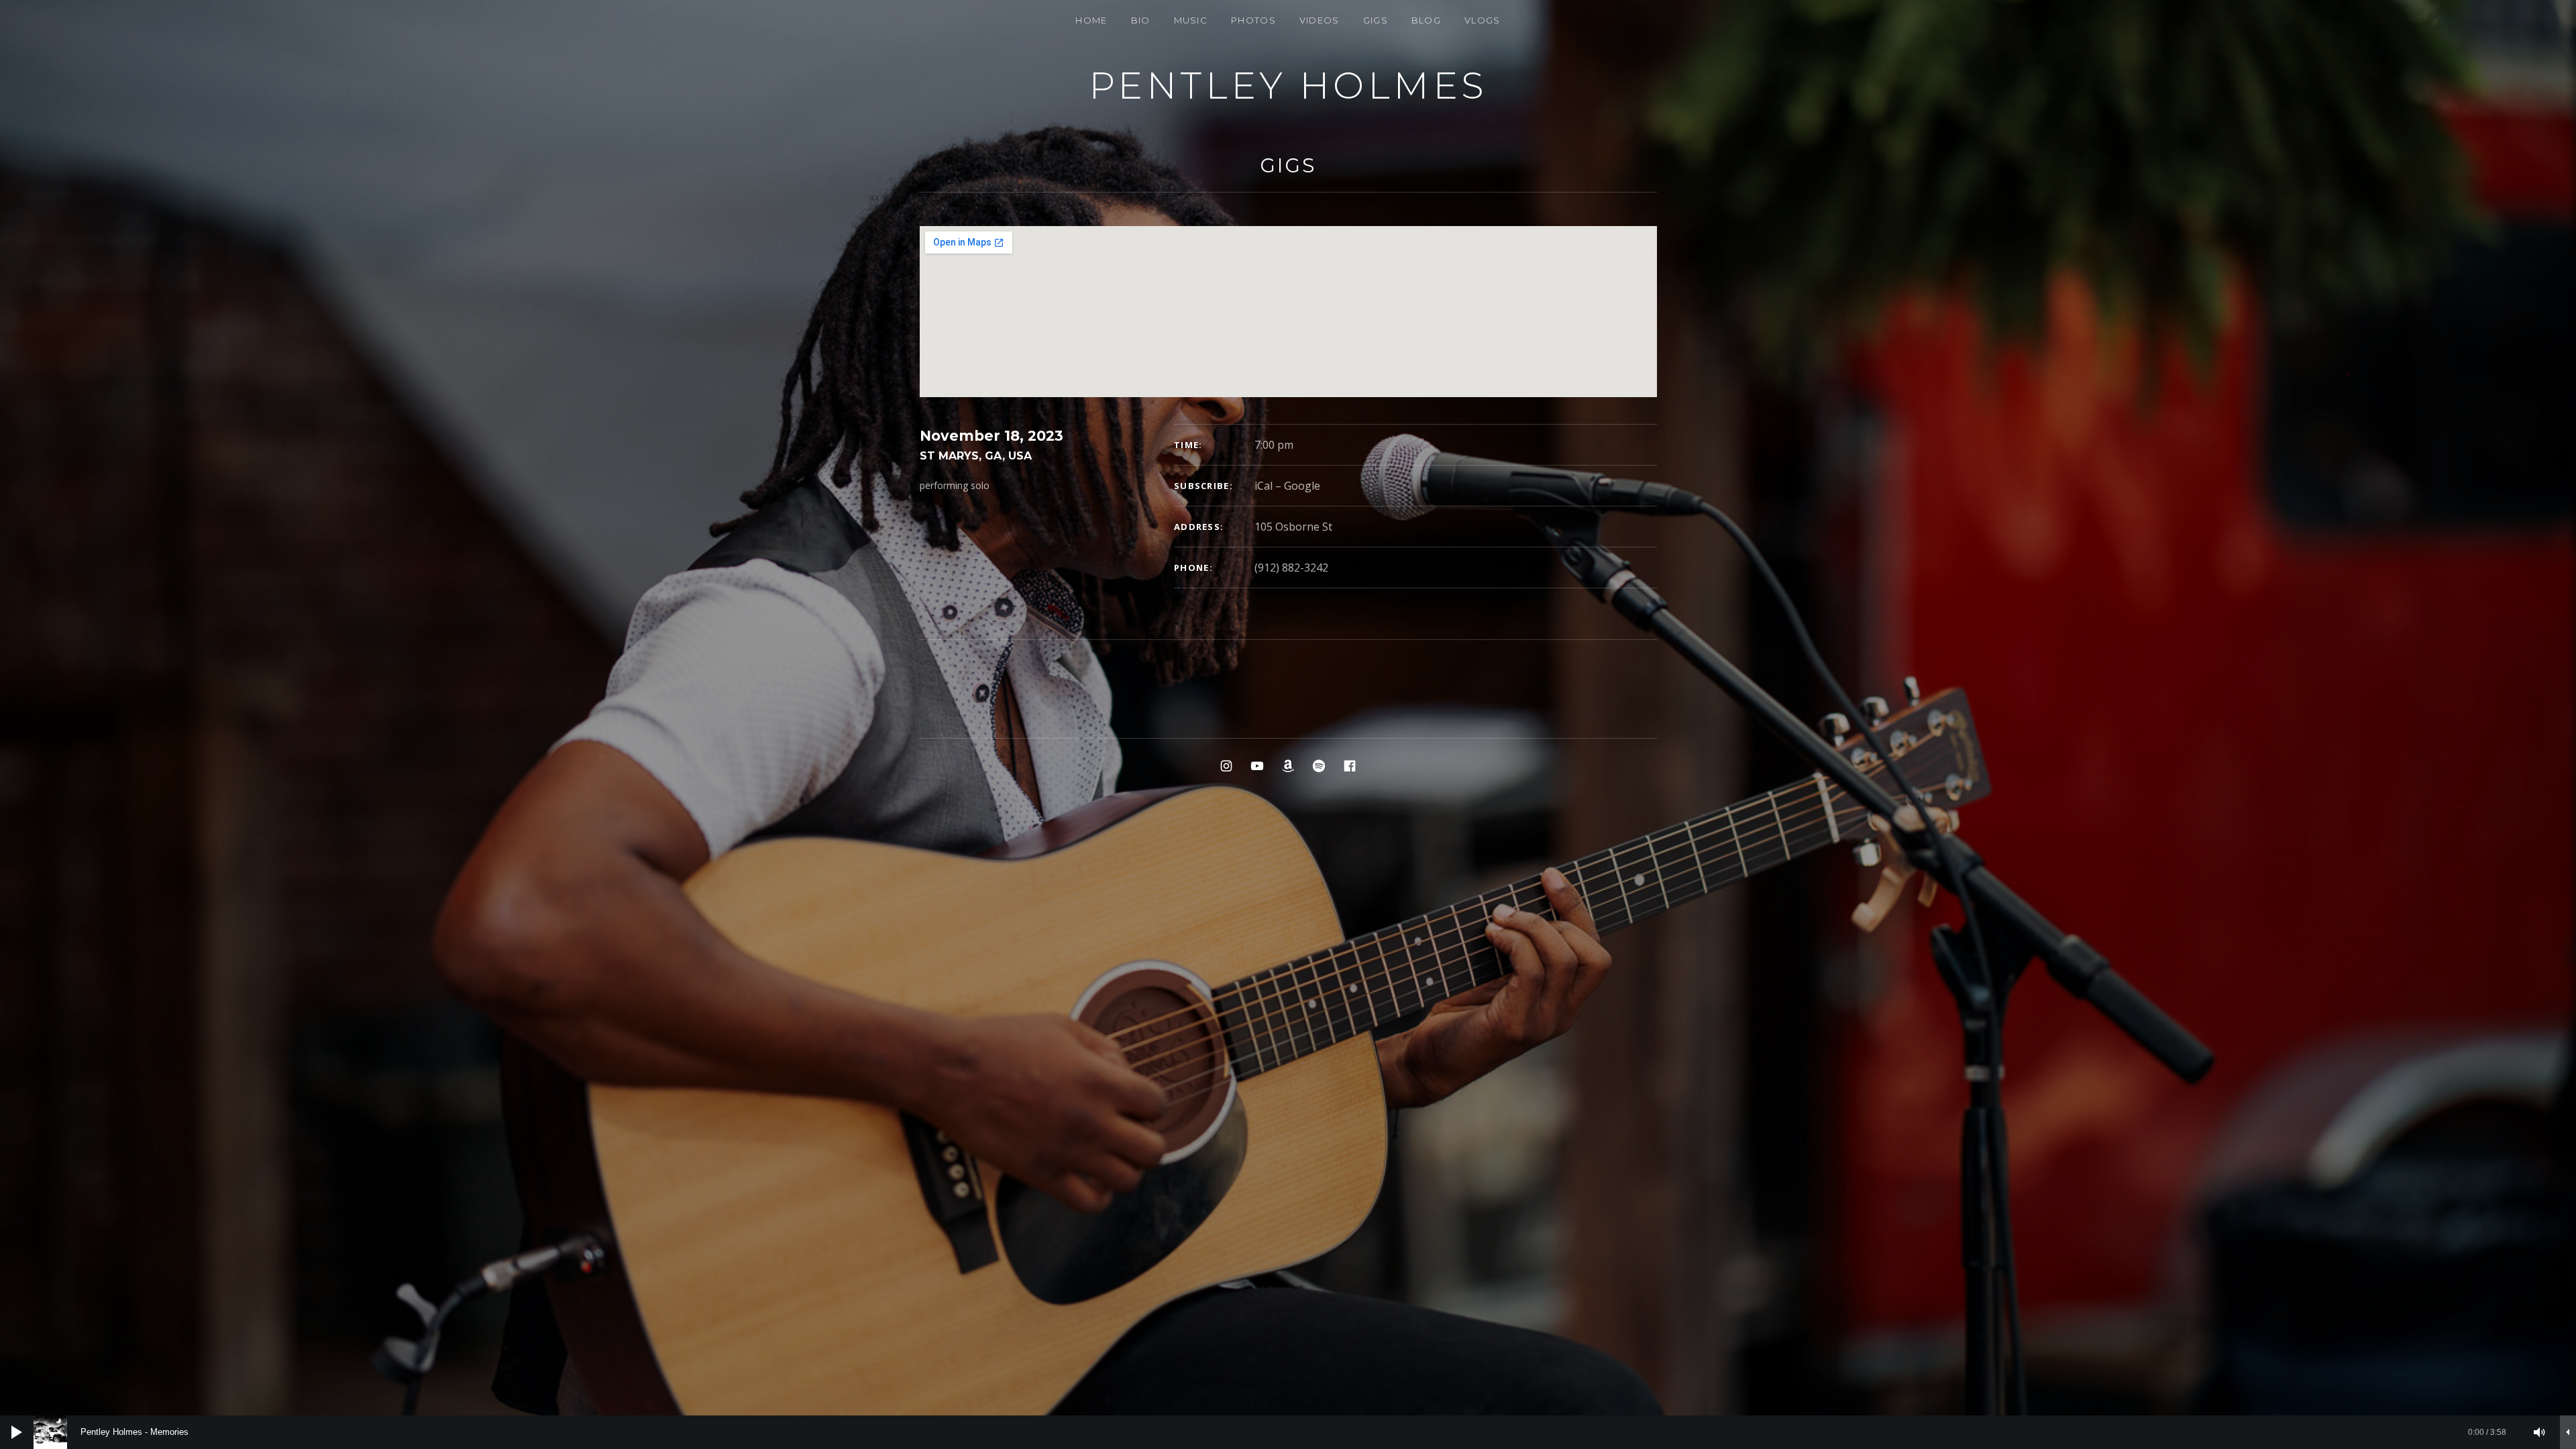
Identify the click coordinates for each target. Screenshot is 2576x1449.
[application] (1288, 1432)
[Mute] (2540, 1432)
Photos (1253, 20)
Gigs (1376, 20)
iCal (1264, 486)
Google (1302, 486)
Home (1091, 20)
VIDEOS (1320, 20)
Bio (1141, 20)
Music (1191, 20)
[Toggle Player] (2568, 1432)
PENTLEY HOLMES (1288, 86)
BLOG (1426, 20)
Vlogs (1483, 20)
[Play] (17, 1432)
